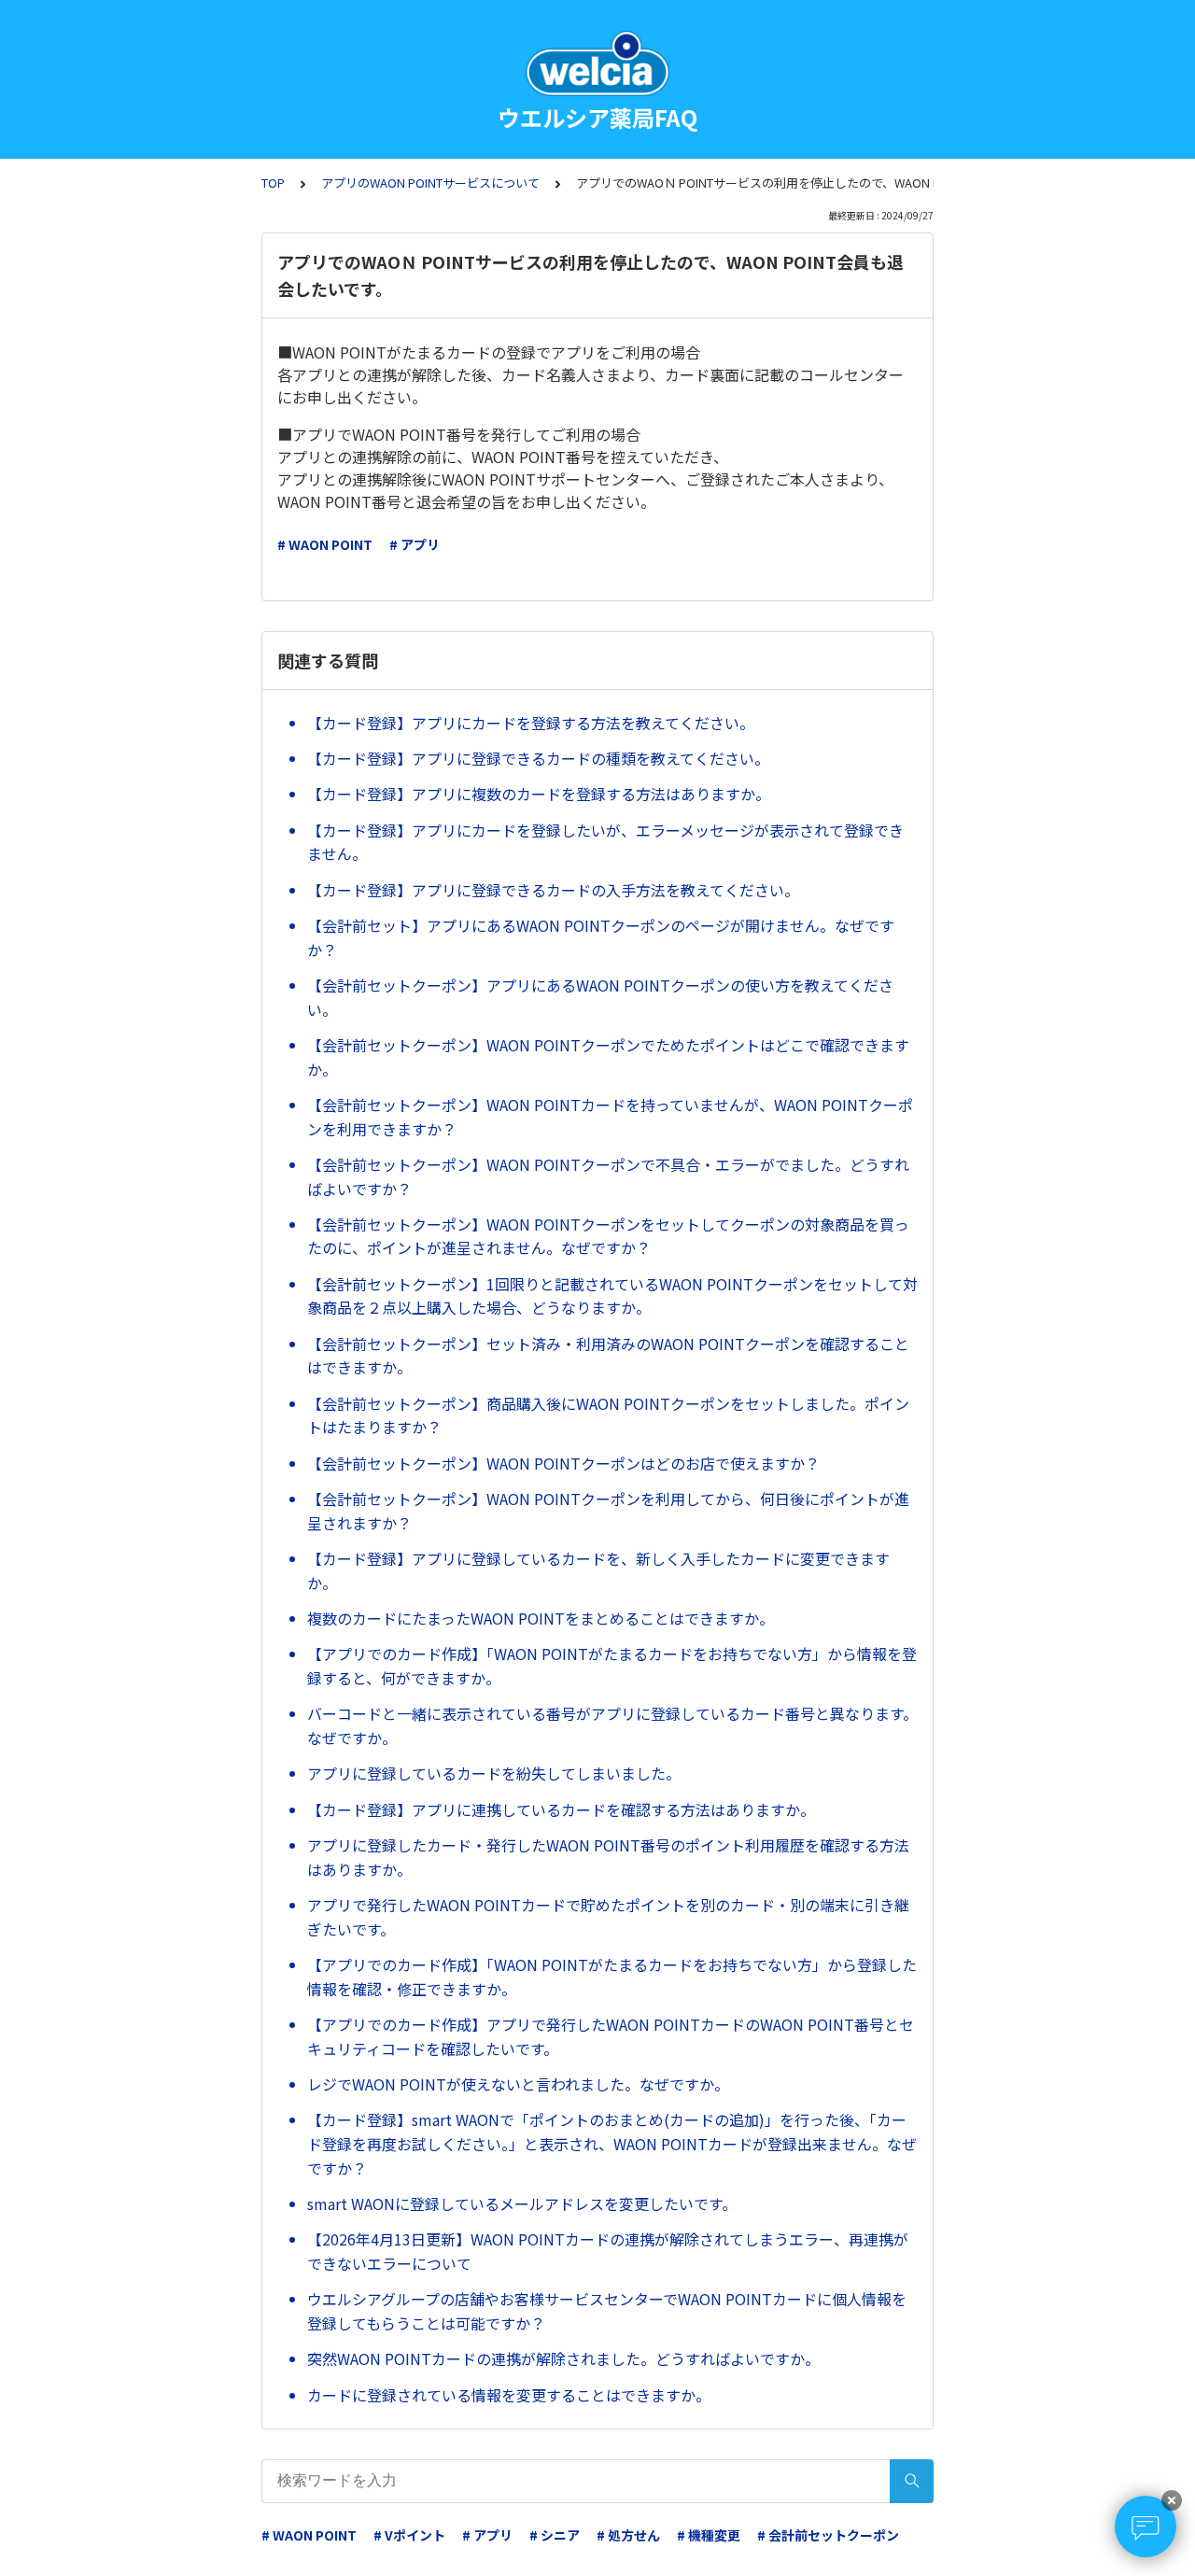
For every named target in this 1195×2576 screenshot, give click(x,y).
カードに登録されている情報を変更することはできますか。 (509, 2395)
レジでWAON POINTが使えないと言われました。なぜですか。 (518, 2084)
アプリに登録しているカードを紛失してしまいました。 (494, 1773)
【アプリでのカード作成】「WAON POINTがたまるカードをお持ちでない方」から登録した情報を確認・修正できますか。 (612, 1977)
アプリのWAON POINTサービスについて (430, 183)
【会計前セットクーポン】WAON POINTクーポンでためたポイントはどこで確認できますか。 (608, 1057)
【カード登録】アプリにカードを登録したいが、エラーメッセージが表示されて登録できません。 (605, 842)
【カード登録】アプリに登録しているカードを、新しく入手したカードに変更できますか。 (598, 1570)
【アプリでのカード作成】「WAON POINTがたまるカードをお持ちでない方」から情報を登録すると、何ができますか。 (612, 1666)
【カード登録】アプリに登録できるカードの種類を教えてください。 (538, 758)
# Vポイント (409, 2535)
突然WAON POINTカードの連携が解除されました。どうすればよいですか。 (563, 2358)
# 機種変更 (709, 2535)
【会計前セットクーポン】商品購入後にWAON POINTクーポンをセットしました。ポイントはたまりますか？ (608, 1415)
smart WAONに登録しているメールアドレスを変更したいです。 (522, 2203)
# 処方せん (628, 2535)
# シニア (555, 2535)
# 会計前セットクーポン (828, 2535)
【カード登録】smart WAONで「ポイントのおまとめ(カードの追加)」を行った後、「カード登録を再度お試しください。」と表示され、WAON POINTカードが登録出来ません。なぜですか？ (612, 2143)
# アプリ (415, 544)
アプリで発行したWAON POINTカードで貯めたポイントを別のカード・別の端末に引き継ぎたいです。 (608, 1917)
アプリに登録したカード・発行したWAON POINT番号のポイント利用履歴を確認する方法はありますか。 (608, 1857)
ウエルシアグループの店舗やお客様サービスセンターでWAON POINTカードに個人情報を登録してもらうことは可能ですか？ (607, 2311)
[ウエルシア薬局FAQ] (597, 63)
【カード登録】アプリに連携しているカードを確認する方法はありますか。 (561, 1809)
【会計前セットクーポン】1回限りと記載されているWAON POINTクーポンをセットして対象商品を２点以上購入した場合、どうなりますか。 (612, 1296)
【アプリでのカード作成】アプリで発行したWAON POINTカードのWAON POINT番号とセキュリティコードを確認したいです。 (611, 2036)
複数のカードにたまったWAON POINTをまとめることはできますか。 (541, 1618)
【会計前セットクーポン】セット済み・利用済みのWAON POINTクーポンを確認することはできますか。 (608, 1356)
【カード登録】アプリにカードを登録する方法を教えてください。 (531, 723)
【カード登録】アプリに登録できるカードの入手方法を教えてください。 (553, 890)
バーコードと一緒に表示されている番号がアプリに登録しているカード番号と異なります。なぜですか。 (612, 1725)
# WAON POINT (325, 544)
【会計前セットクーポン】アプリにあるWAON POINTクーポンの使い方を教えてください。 (600, 997)
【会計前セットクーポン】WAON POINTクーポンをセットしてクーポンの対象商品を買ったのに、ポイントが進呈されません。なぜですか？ (608, 1236)
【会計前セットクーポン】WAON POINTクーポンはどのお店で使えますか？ (563, 1463)
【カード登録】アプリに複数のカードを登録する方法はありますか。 (539, 794)
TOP (273, 183)
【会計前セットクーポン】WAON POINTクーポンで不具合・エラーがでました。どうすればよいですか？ (608, 1176)
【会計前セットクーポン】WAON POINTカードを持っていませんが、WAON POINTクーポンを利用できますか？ (610, 1117)
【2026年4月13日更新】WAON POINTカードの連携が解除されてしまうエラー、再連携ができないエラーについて (608, 2251)
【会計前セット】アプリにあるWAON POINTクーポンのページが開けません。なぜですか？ (601, 937)
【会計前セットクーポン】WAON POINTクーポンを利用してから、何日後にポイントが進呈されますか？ (608, 1511)
